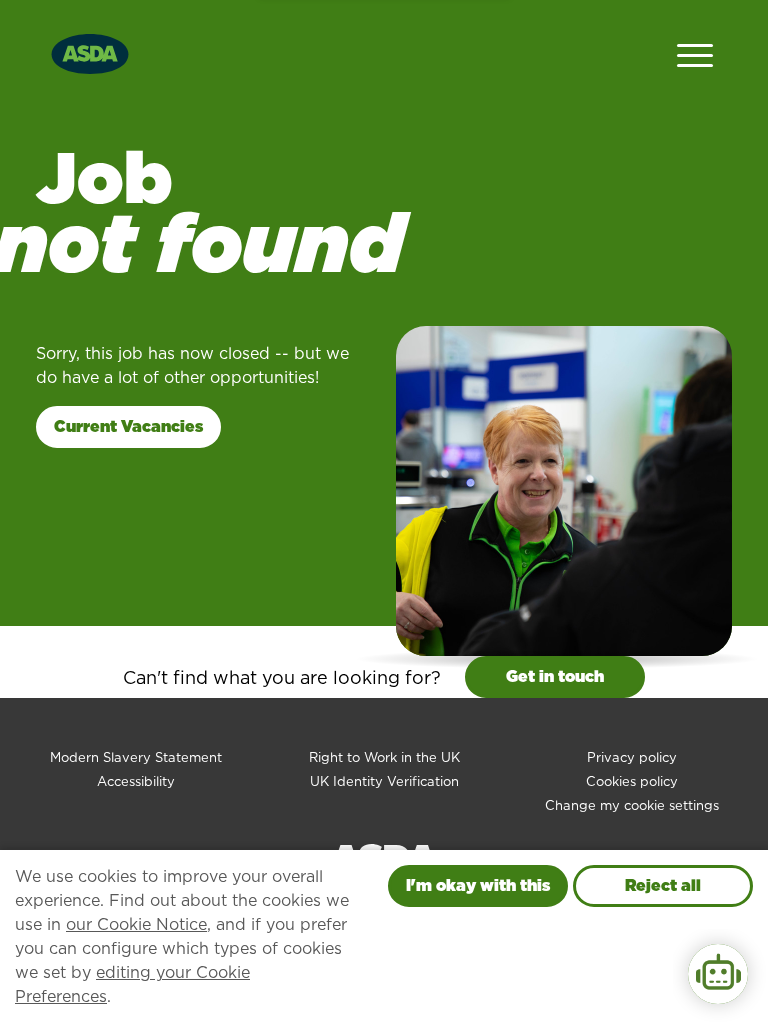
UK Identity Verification (384, 781)
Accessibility (136, 781)
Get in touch (555, 676)
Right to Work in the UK (384, 757)
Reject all (663, 885)
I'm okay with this (478, 885)
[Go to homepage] (90, 51)
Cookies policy (632, 781)
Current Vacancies (128, 426)
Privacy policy (632, 757)
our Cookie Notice (136, 924)
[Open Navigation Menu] (695, 53)
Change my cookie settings (632, 805)
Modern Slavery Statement (136, 757)
